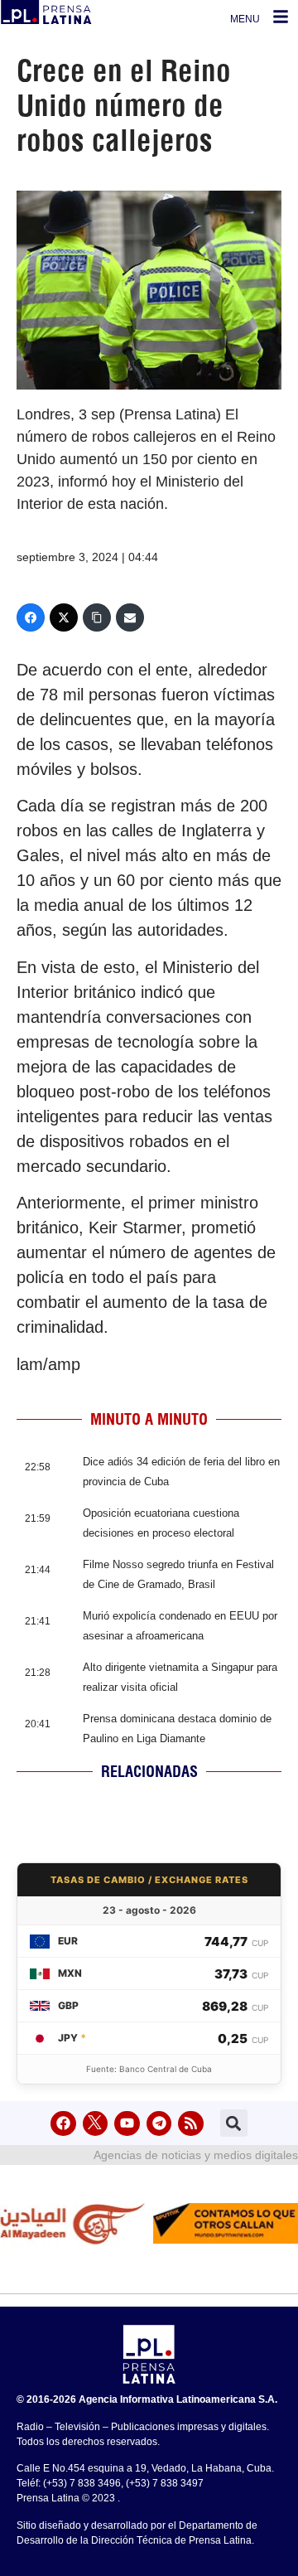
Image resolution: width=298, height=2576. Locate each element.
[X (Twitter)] (64, 617)
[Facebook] (31, 617)
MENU (245, 19)
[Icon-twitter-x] (96, 2124)
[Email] (130, 617)
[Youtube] (127, 2124)
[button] (234, 2123)
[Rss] (191, 2124)
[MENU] (281, 17)
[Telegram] (159, 2124)
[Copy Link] (97, 617)
